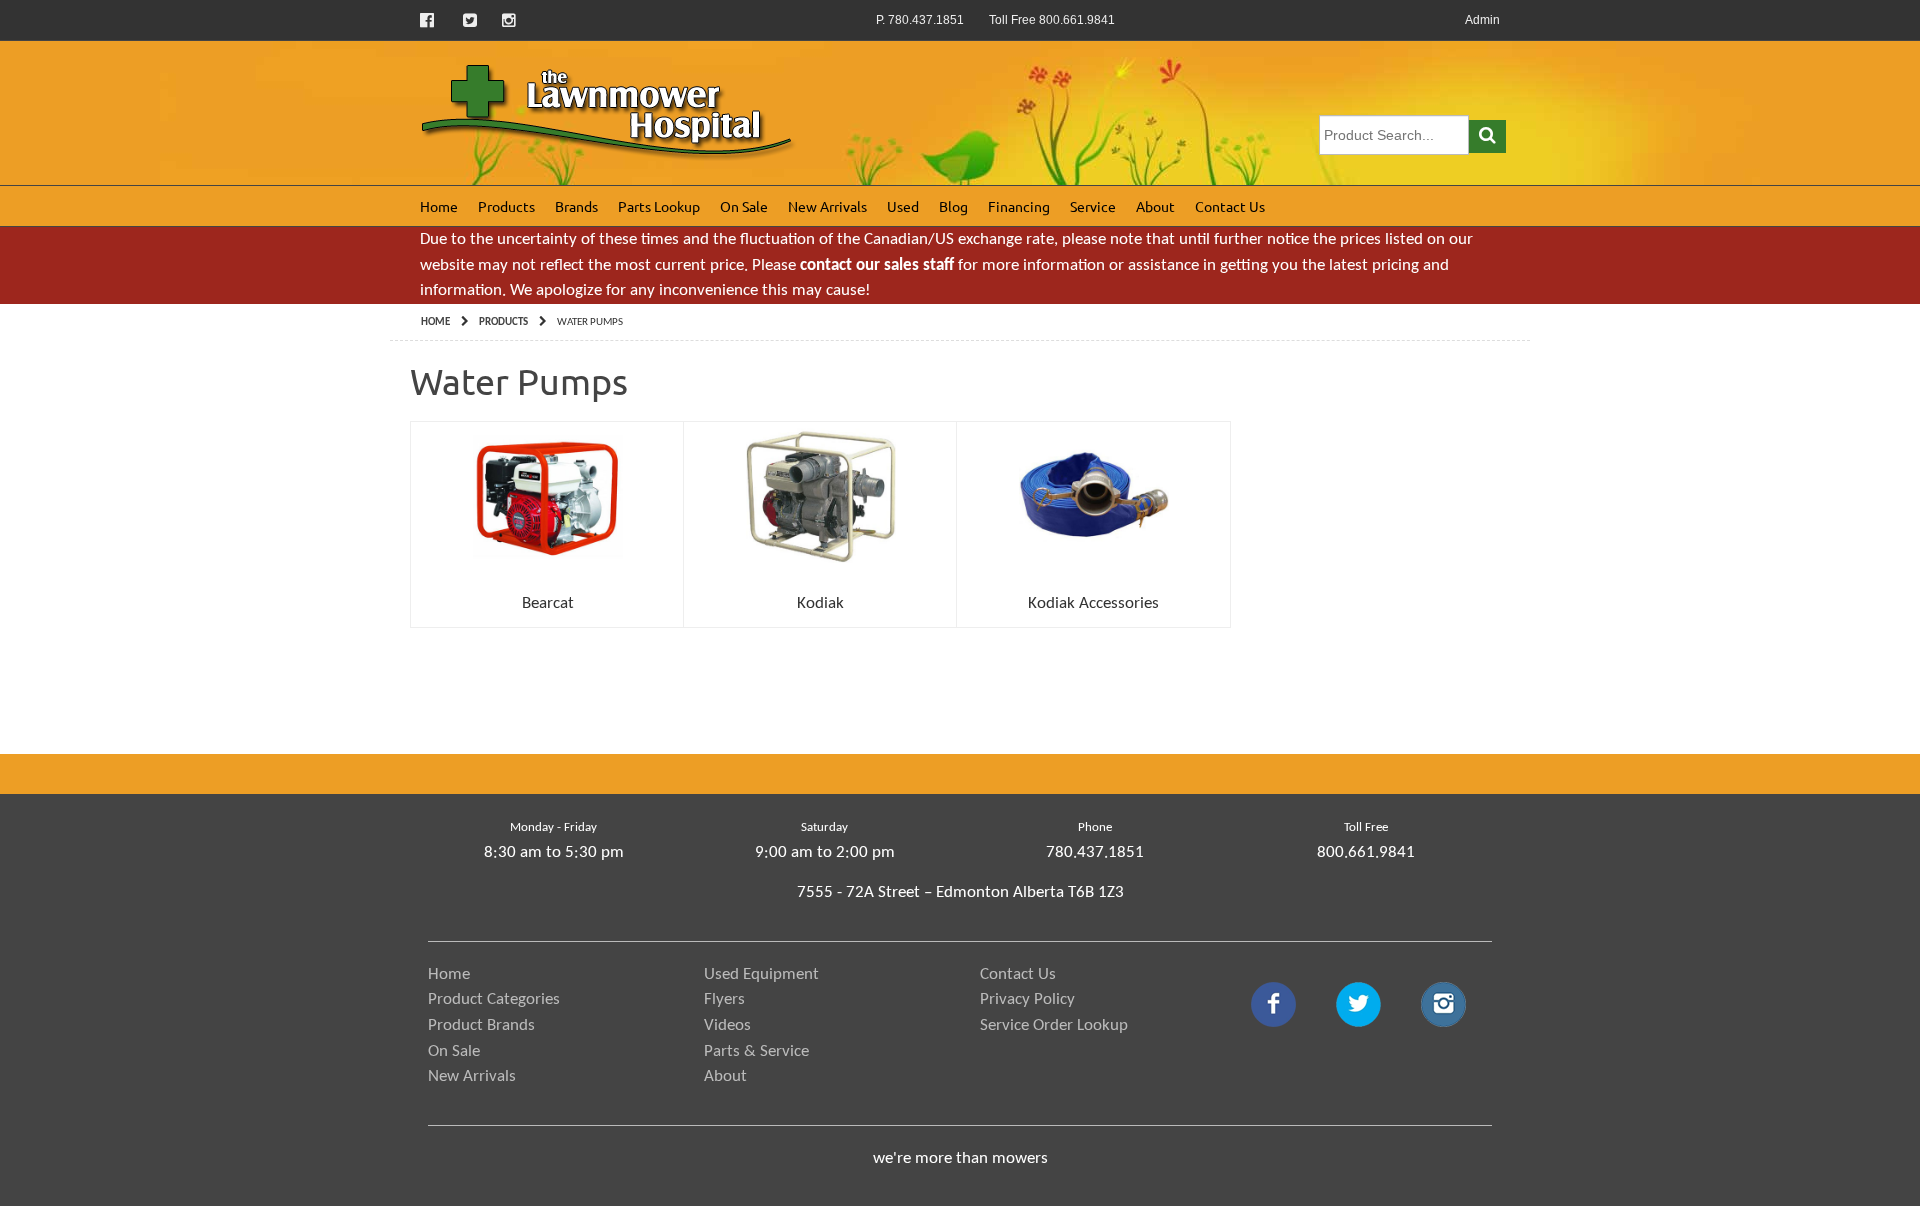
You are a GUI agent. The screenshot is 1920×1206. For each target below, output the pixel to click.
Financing (1019, 206)
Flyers (724, 999)
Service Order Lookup (1054, 1025)
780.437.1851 (1095, 852)
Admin (1482, 20)
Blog (953, 206)
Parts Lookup (659, 206)
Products (506, 206)
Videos (727, 1025)
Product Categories (494, 999)
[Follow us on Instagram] (509, 20)
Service (1093, 206)
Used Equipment (761, 974)
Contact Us (1230, 206)
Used (903, 206)
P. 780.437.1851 (920, 20)
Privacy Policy (1027, 999)
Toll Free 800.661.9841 (1052, 20)
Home (439, 206)
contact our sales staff (877, 265)
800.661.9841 (1366, 852)
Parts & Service (756, 1051)
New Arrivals (827, 206)
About (1155, 206)
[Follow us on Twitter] (470, 20)
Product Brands (481, 1025)
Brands (576, 206)
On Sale (744, 206)
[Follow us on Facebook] (429, 20)
